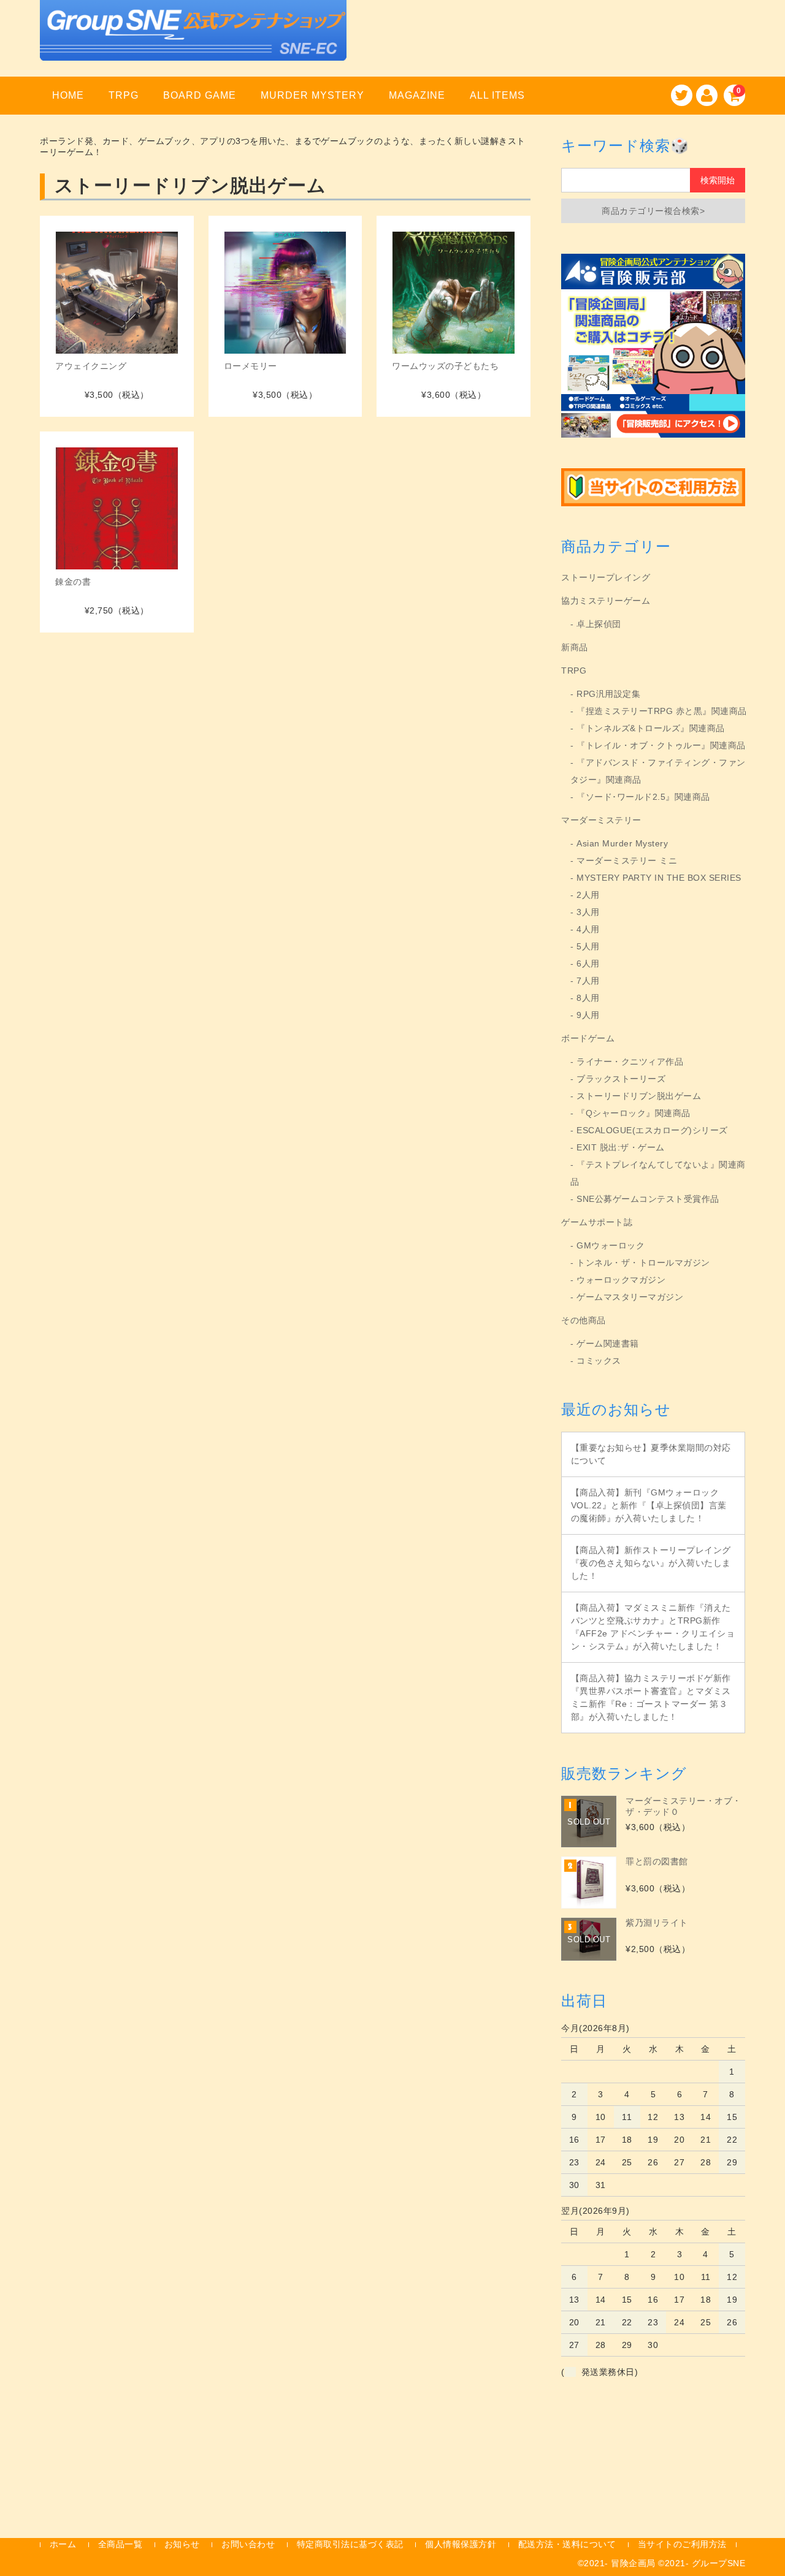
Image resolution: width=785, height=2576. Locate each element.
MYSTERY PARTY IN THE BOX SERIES (659, 878)
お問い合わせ (248, 2544)
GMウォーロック (611, 1245)
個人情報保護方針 (461, 2544)
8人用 (588, 998)
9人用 (588, 1015)
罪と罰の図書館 (657, 1861)
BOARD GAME (200, 95)
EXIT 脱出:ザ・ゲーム (621, 1147)
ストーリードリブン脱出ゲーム (639, 1096)
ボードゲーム (588, 1038)
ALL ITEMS (497, 95)
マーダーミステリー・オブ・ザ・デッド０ (684, 1806)
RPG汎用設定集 (608, 694)
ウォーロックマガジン (621, 1280)
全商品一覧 (121, 2544)
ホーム (63, 2544)
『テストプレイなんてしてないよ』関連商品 (658, 1173)
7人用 (588, 981)
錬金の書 (73, 582)
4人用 (588, 929)
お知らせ (182, 2544)
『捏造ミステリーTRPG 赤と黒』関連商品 (662, 711)
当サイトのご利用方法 (682, 2544)
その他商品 (584, 1320)
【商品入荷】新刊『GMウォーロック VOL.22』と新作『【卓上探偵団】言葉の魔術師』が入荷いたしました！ (649, 1505)
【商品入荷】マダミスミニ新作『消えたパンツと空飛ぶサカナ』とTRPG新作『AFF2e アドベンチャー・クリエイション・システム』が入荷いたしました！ (653, 1627)
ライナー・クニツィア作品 (630, 1062)
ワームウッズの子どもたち (445, 366)
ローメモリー (251, 366)
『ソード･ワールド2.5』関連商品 (643, 797)
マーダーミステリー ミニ (627, 861)
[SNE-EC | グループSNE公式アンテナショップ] (193, 45)
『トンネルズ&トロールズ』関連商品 (651, 728)
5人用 (588, 946)
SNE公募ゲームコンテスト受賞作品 (648, 1199)
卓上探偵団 (599, 624)
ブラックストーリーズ (621, 1079)
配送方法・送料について (567, 2544)
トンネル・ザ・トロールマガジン (643, 1263)
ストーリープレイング (606, 577)
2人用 (588, 895)
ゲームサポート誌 (597, 1222)
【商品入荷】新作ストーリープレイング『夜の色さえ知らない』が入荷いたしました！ (651, 1563)
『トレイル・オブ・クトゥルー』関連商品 (661, 745)
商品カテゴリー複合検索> (653, 211)
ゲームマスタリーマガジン (630, 1297)
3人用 (588, 912)
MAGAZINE (417, 95)
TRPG (124, 95)
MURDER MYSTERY (312, 95)
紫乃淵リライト (657, 1923)
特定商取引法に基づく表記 (350, 2544)
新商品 (575, 647)
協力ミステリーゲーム (606, 601)
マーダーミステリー (601, 820)
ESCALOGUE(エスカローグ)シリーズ (652, 1130)
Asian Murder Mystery (622, 843)
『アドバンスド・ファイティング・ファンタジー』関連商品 (658, 771)
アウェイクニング (91, 366)
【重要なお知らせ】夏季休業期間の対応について (651, 1454)
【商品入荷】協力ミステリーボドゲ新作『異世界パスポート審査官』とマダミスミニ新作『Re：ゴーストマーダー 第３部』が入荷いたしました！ (651, 1697)
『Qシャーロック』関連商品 (634, 1113)
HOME (68, 95)
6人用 (588, 963)
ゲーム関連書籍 (608, 1343)
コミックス (599, 1361)
